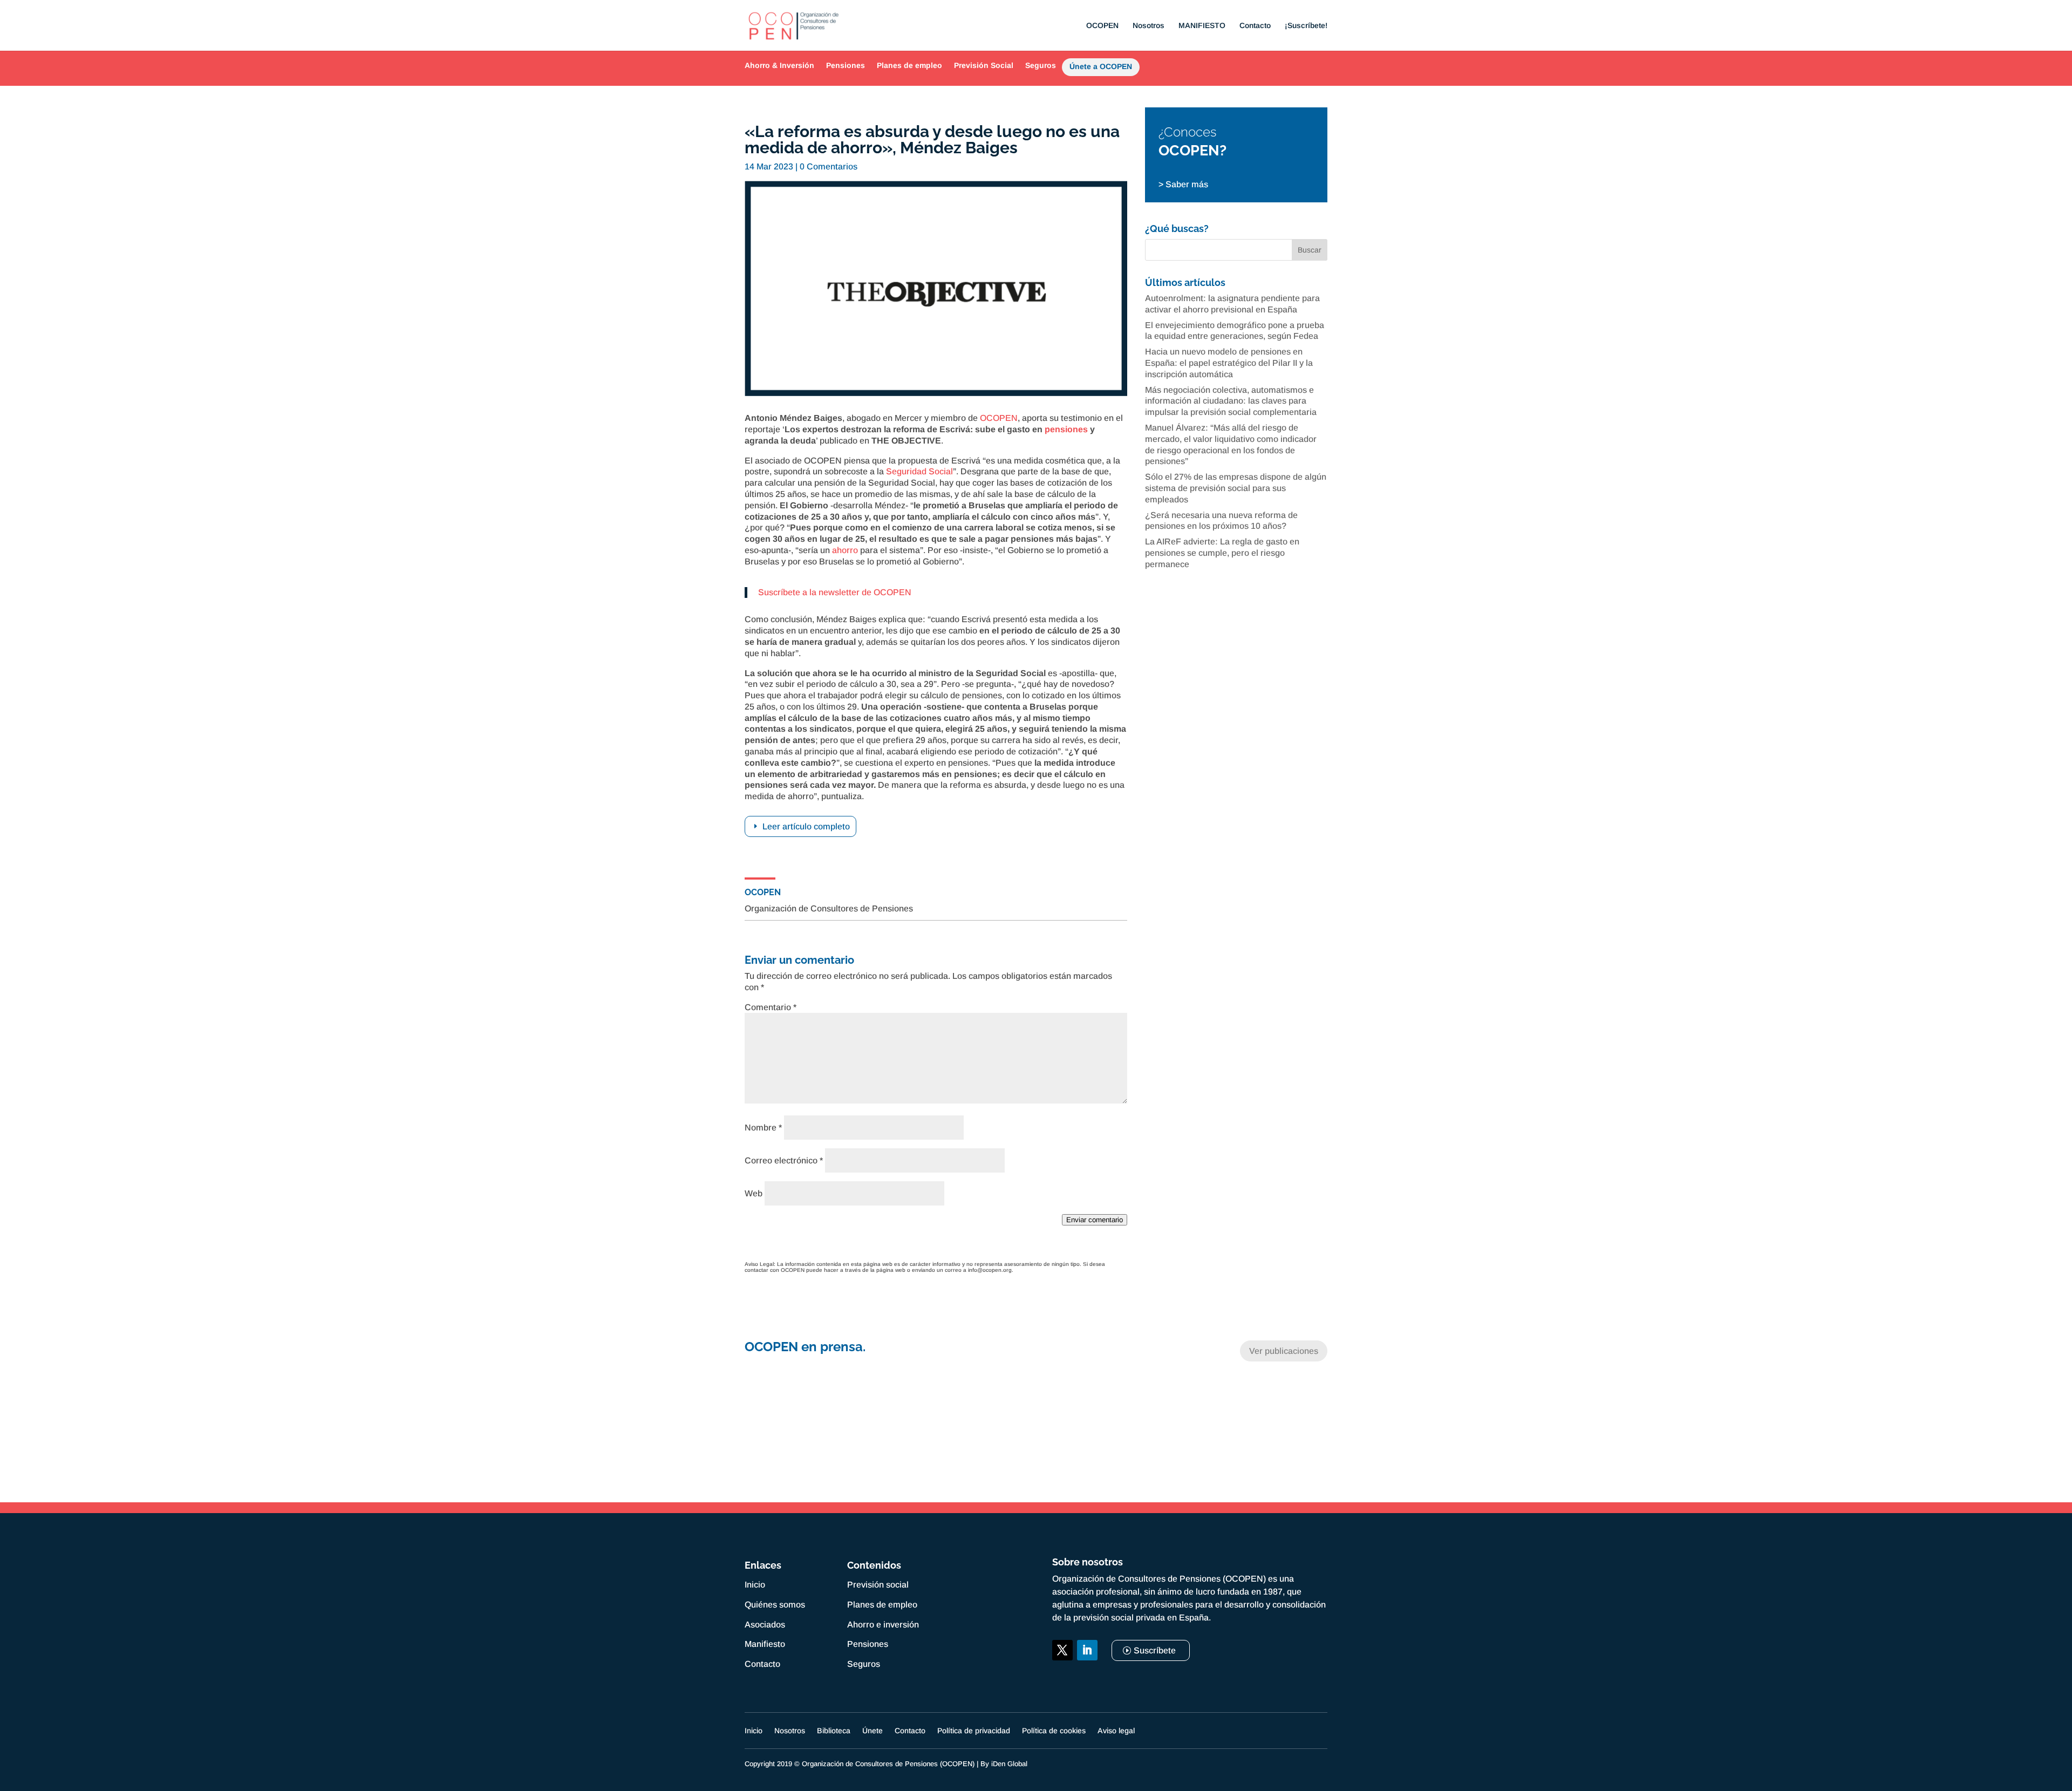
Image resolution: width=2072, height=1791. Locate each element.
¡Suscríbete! (1306, 26)
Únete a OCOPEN (1101, 69)
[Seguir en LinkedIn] (1087, 1650)
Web (754, 1193)
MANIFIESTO (1202, 26)
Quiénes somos (775, 1605)
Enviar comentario (1095, 1220)
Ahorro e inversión (883, 1625)
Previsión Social (984, 65)
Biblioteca (834, 1731)
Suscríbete (1155, 1650)
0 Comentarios (829, 166)
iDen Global (1009, 1764)
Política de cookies (1054, 1731)
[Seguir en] (1062, 1675)
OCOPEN (1102, 26)
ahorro (845, 550)
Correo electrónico (784, 1160)
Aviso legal (1116, 1731)
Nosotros (1149, 26)
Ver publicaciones (1284, 1351)
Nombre (763, 1128)
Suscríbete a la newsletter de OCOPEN (835, 592)
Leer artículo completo (806, 826)
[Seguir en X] (1062, 1650)
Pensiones (846, 65)
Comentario (771, 1007)
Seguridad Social (919, 471)
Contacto (1255, 26)
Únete (873, 1731)
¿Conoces (1188, 132)
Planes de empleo (909, 65)
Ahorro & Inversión (779, 65)
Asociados (765, 1625)
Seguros (1041, 65)
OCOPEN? (1192, 150)
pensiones (1066, 429)
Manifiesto (765, 1644)
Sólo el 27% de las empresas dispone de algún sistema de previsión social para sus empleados (1236, 488)
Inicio (755, 1585)
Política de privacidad (974, 1731)
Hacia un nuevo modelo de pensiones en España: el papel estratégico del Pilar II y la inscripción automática (1229, 363)
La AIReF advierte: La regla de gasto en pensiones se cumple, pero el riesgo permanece (1222, 553)
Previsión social (878, 1585)
